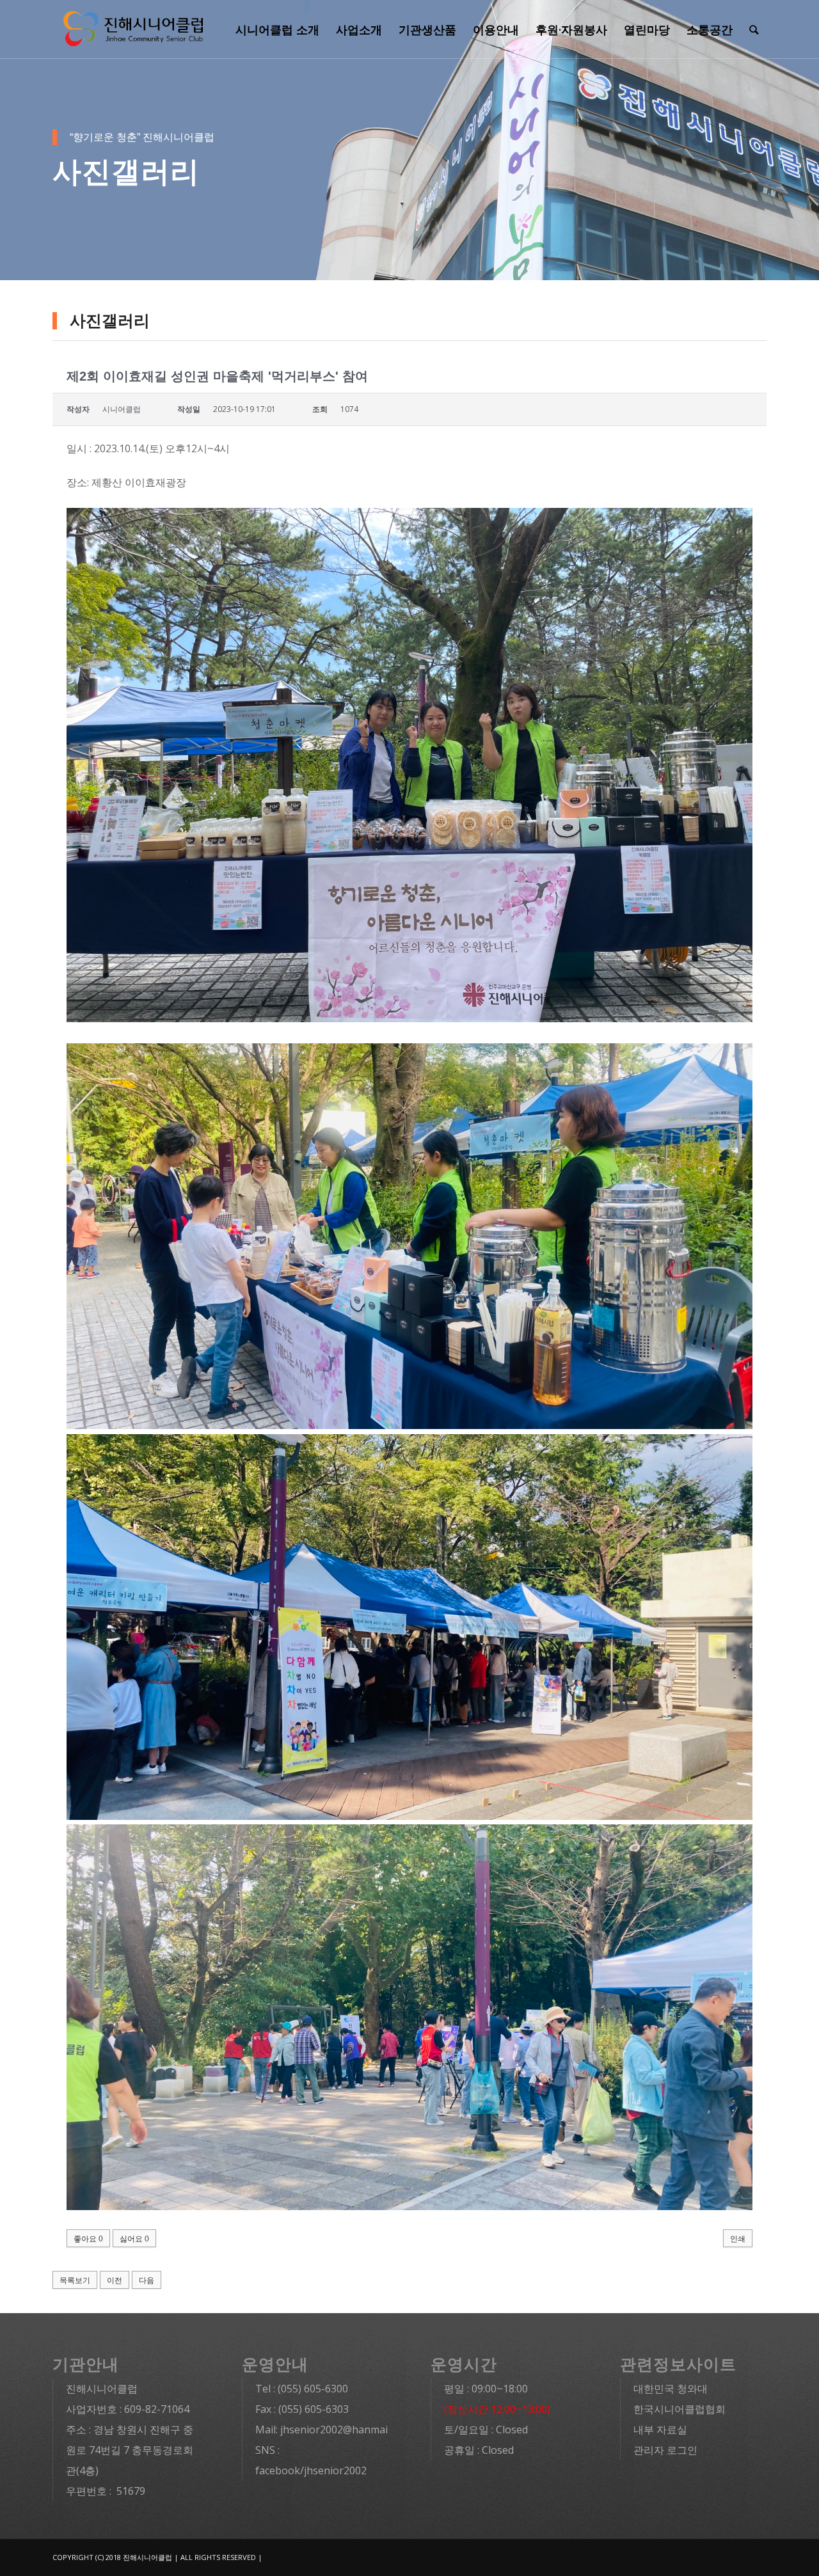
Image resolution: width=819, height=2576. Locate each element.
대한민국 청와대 (671, 2389)
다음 (147, 2280)
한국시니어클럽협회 (680, 2409)
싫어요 (134, 2239)
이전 (115, 2280)
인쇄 (738, 2239)
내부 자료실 (660, 2430)
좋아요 (88, 2239)
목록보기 (75, 2280)
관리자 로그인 (665, 2450)
